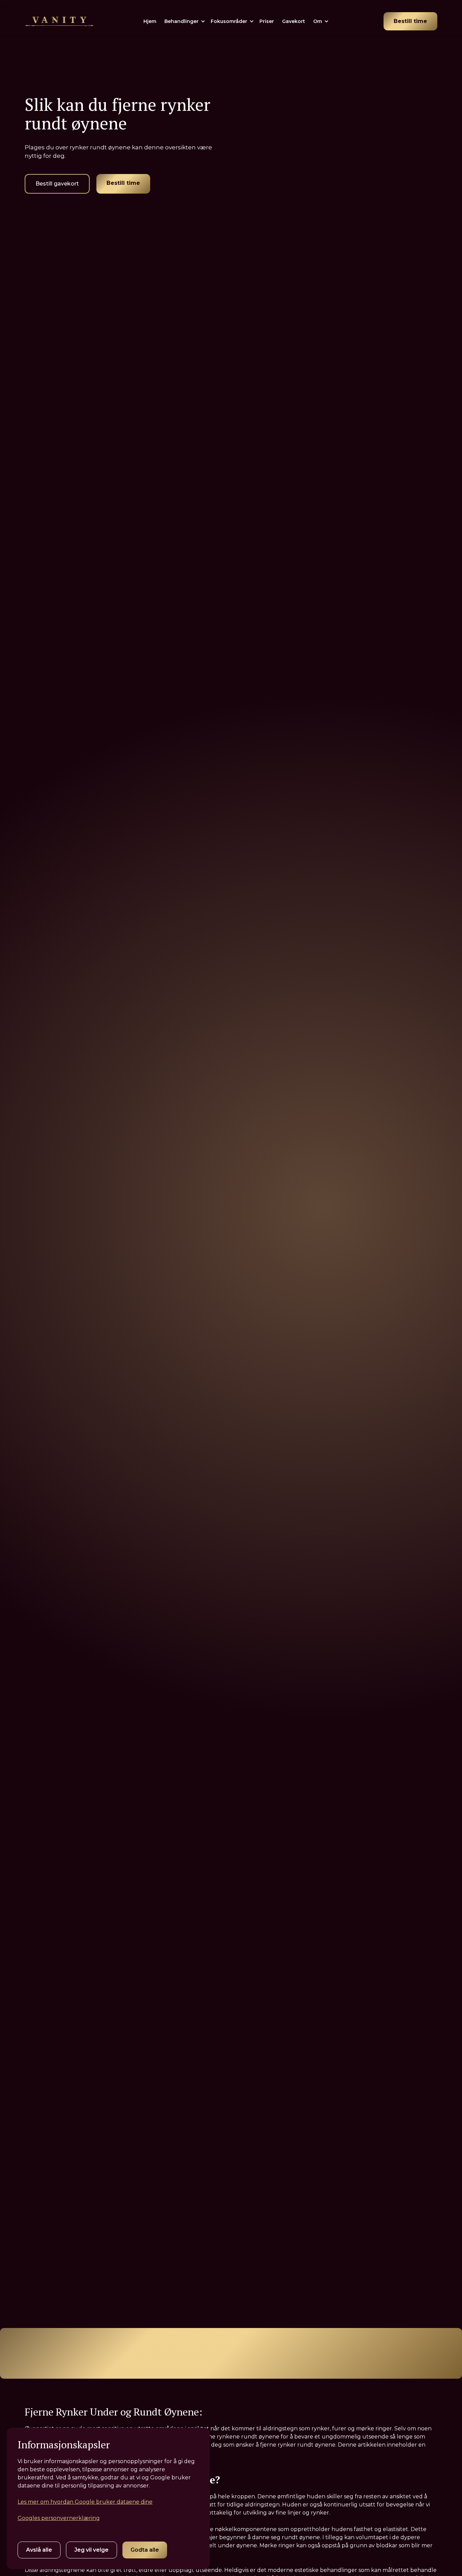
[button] (188, 21)
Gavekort (294, 21)
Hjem (150, 21)
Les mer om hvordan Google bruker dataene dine (85, 2502)
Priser (267, 21)
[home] (59, 21)
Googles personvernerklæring (59, 2518)
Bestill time (410, 21)
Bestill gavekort (57, 184)
